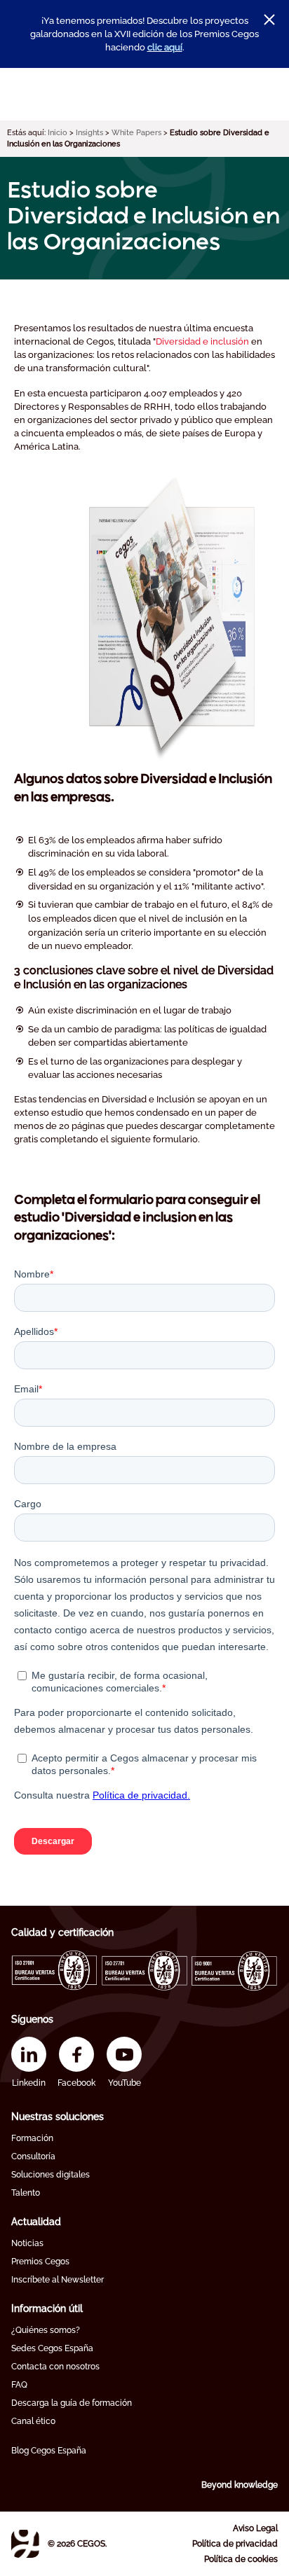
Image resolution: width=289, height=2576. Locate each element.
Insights (89, 133)
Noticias (27, 2243)
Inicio (58, 133)
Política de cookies (241, 2559)
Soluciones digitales (51, 2175)
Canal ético (33, 2421)
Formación (32, 2138)
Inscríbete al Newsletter (58, 2280)
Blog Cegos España (49, 2451)
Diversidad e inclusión (202, 341)
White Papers (136, 133)
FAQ (19, 2385)
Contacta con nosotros (55, 2367)
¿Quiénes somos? (46, 2330)
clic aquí (165, 47)
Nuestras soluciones (58, 2117)
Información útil (47, 2308)
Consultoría (33, 2156)
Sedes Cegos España (52, 2348)
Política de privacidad (235, 2544)
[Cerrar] (269, 20)
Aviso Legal (255, 2528)
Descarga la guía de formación (72, 2403)
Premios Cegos (40, 2262)
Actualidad (36, 2222)
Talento (26, 2193)
